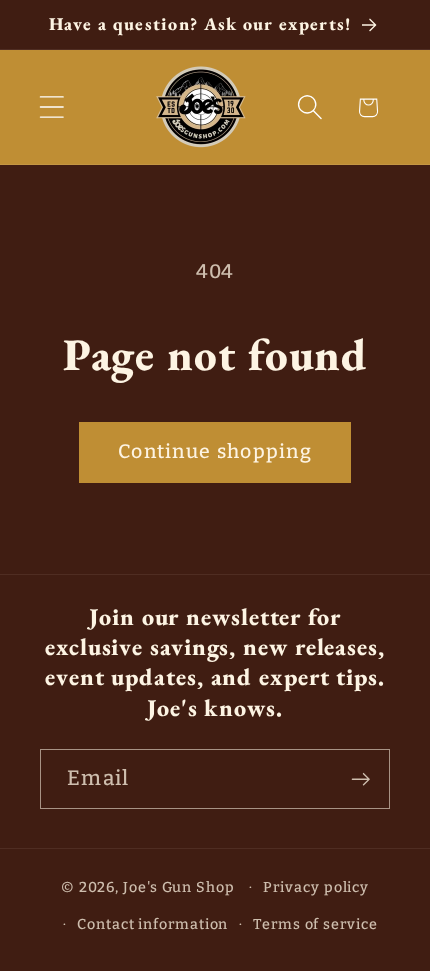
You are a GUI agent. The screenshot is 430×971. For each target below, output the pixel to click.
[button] (51, 107)
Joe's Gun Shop (179, 887)
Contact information (152, 924)
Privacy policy (316, 887)
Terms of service (315, 924)
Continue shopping (215, 451)
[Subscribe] (360, 779)
